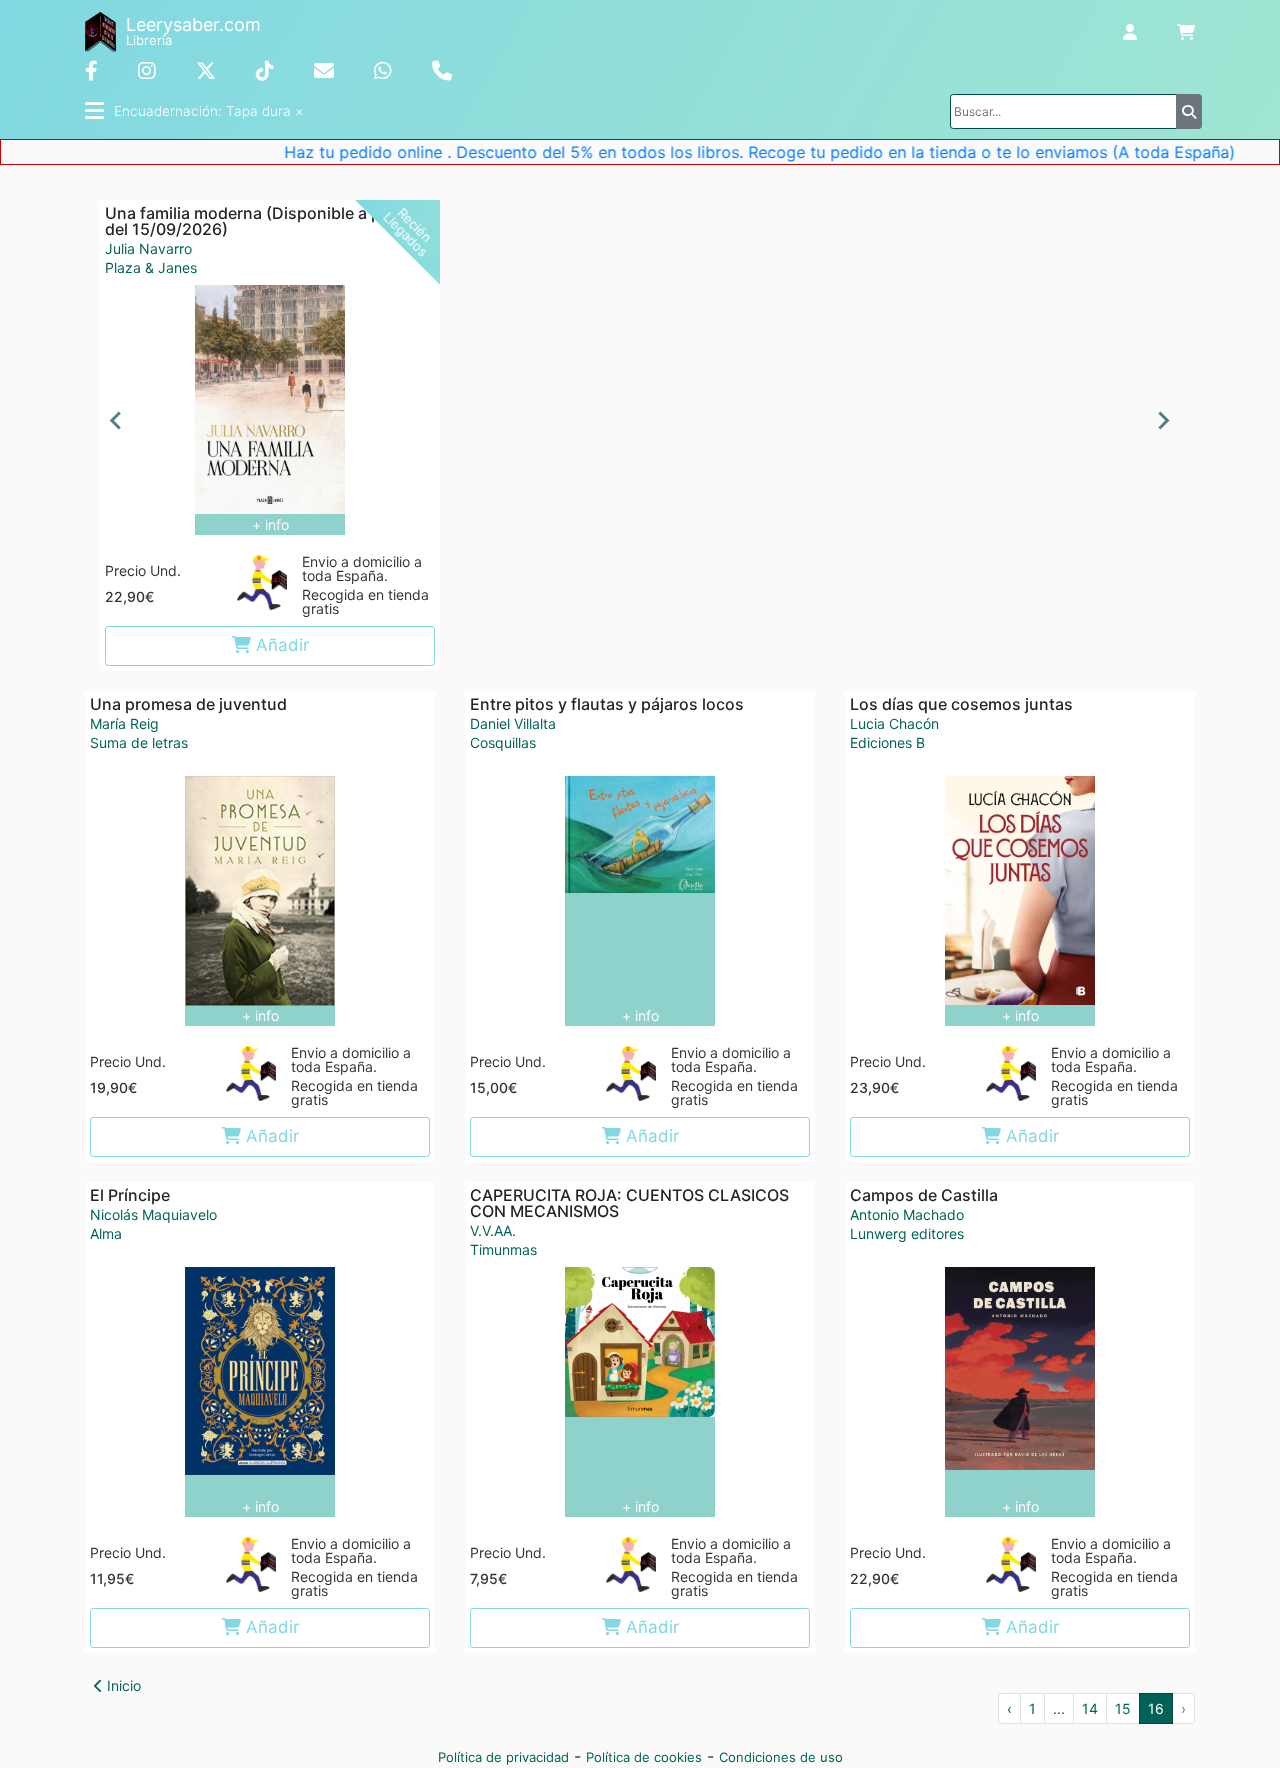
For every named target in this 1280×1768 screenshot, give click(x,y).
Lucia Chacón (894, 723)
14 (1090, 1708)
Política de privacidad (503, 1757)
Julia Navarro (148, 248)
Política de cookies (644, 1757)
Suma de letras (139, 743)
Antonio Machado (907, 1214)
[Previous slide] (117, 421)
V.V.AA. (493, 1230)
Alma (106, 1234)
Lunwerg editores (907, 1234)
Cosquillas (503, 743)
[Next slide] (1163, 421)
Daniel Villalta (513, 723)
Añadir (280, 645)
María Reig (124, 723)
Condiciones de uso (781, 1757)
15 (1123, 1708)
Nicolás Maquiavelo (153, 1214)
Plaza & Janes (151, 268)
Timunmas (503, 1250)
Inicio (122, 1685)
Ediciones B (887, 743)
